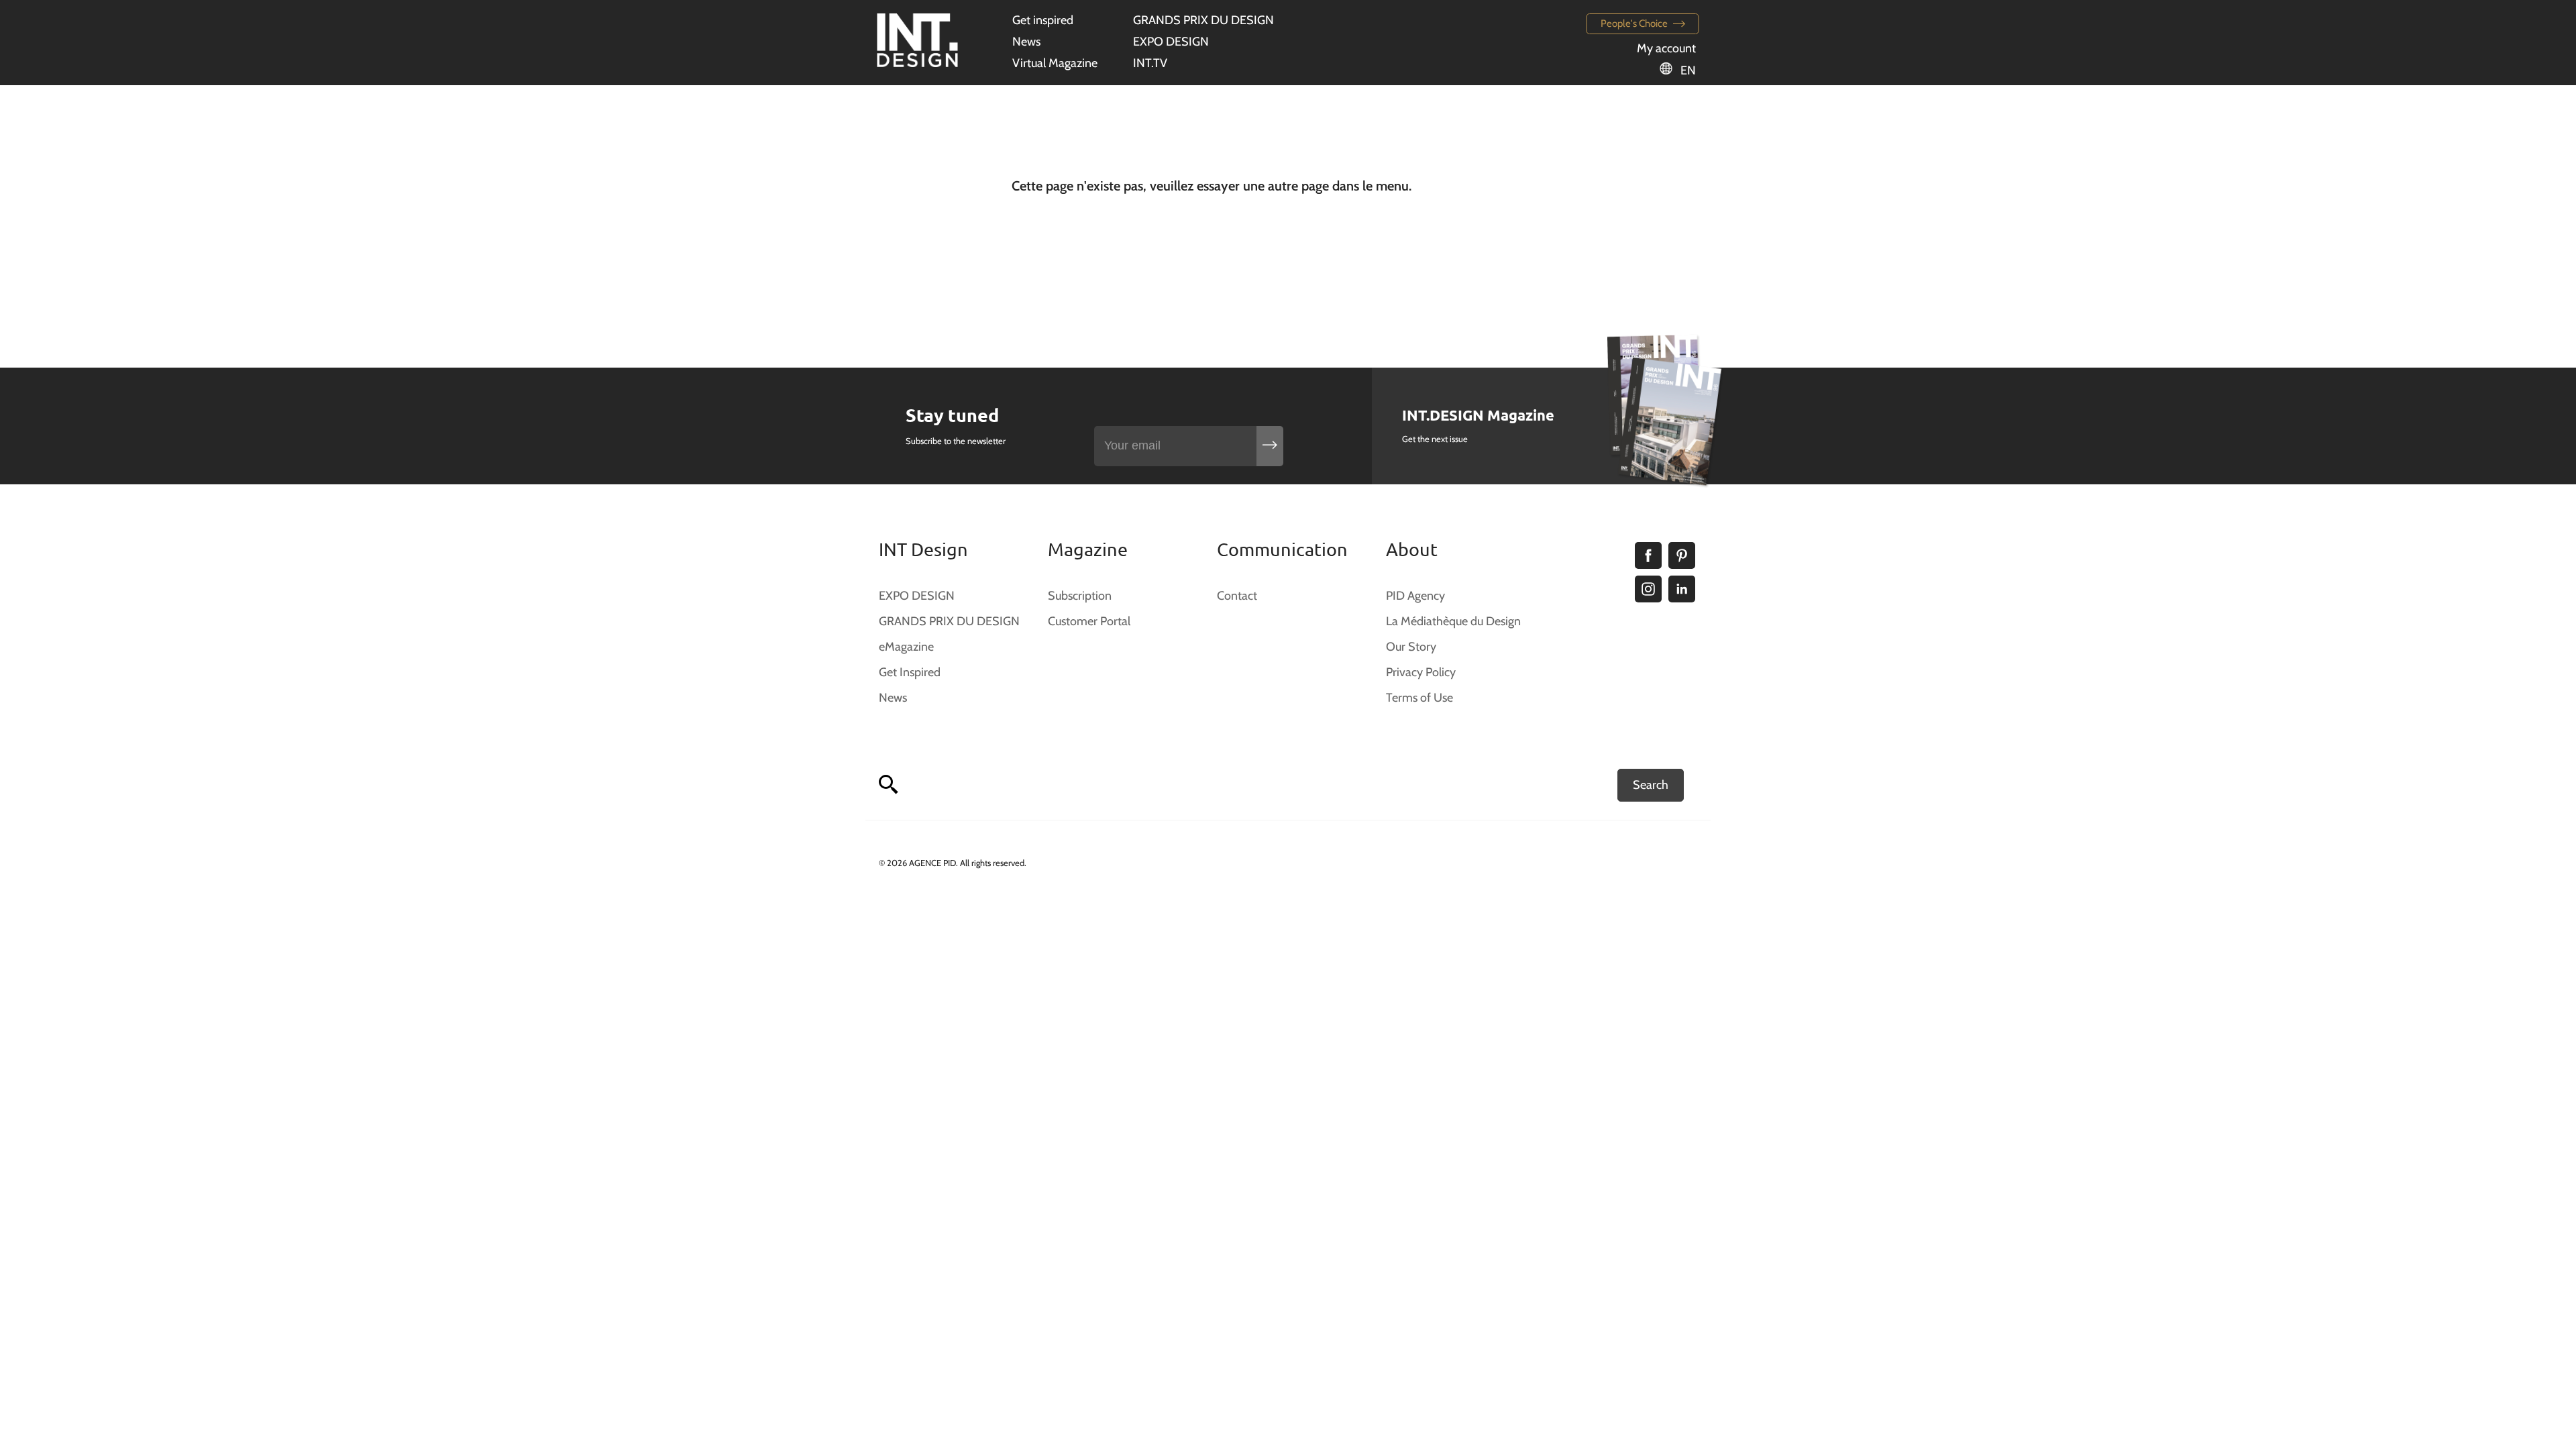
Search (1651, 785)
